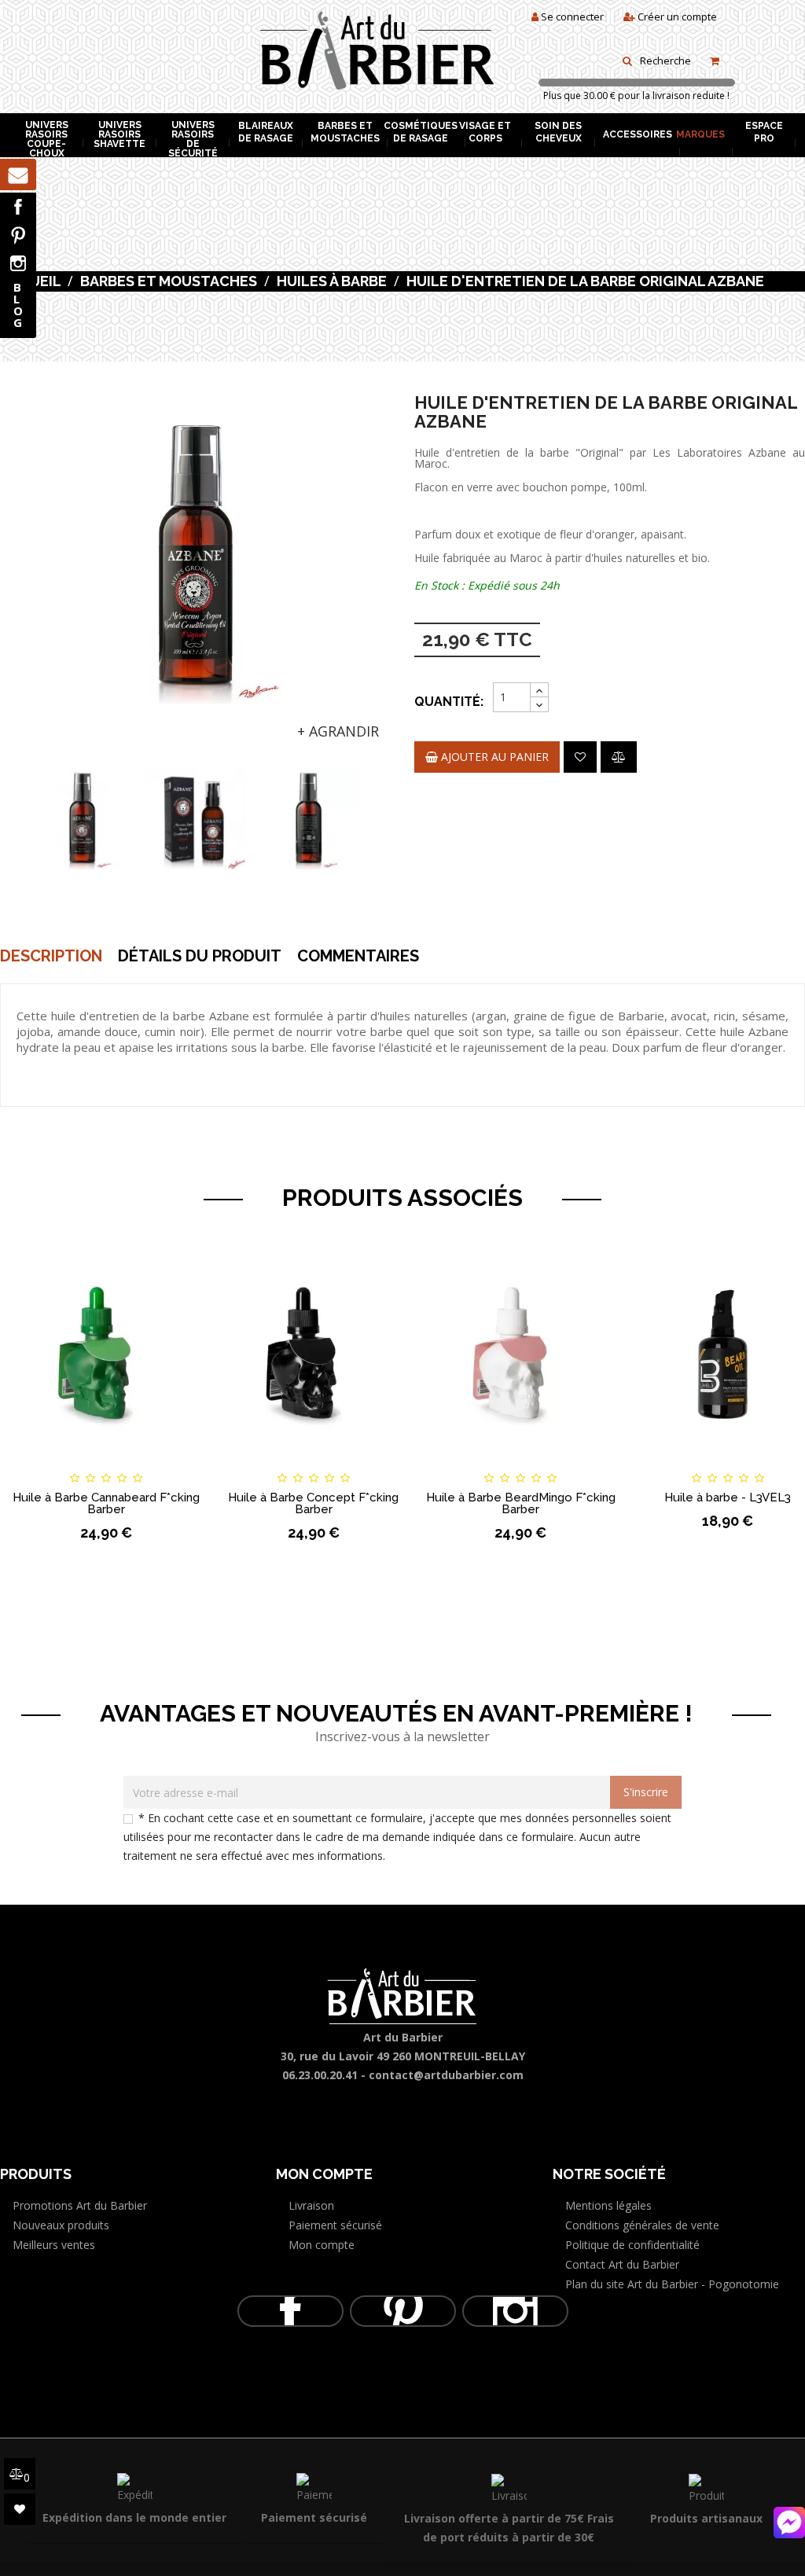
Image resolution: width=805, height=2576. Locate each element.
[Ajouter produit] (619, 757)
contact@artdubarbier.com (446, 2075)
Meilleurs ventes (54, 2245)
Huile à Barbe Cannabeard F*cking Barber (106, 1503)
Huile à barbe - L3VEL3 (728, 1497)
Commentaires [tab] (358, 956)
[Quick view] (186, 1464)
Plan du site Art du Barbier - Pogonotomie (672, 2284)
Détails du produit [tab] (200, 956)
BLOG (18, 305)
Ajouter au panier (493, 757)
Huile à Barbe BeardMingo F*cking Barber (521, 1503)
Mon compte (322, 2245)
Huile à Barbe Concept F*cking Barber (313, 1503)
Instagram (18, 263)
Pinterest (18, 235)
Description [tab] (51, 956)
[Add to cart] (26, 1464)
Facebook (18, 207)
